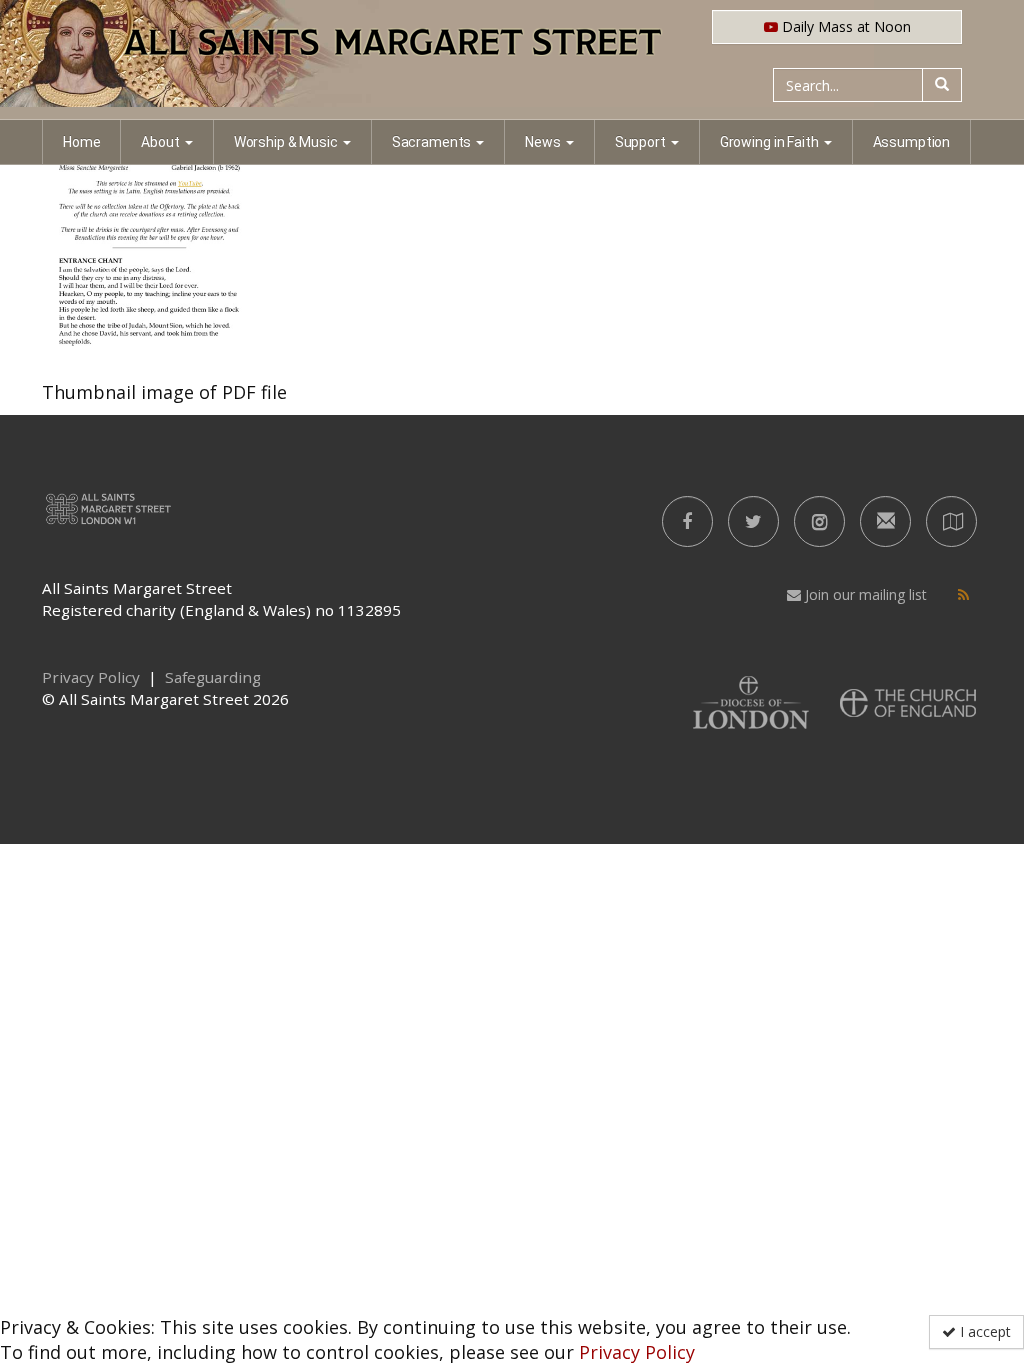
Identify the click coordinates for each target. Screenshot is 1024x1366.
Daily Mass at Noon (844, 26)
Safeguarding (213, 677)
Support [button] (640, 142)
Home (81, 142)
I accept (983, 1331)
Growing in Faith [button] (769, 142)
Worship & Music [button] (286, 142)
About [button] (160, 142)
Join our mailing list (864, 594)
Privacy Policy (637, 1352)
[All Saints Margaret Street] (512, 60)
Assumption (912, 142)
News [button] (542, 142)
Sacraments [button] (432, 142)
